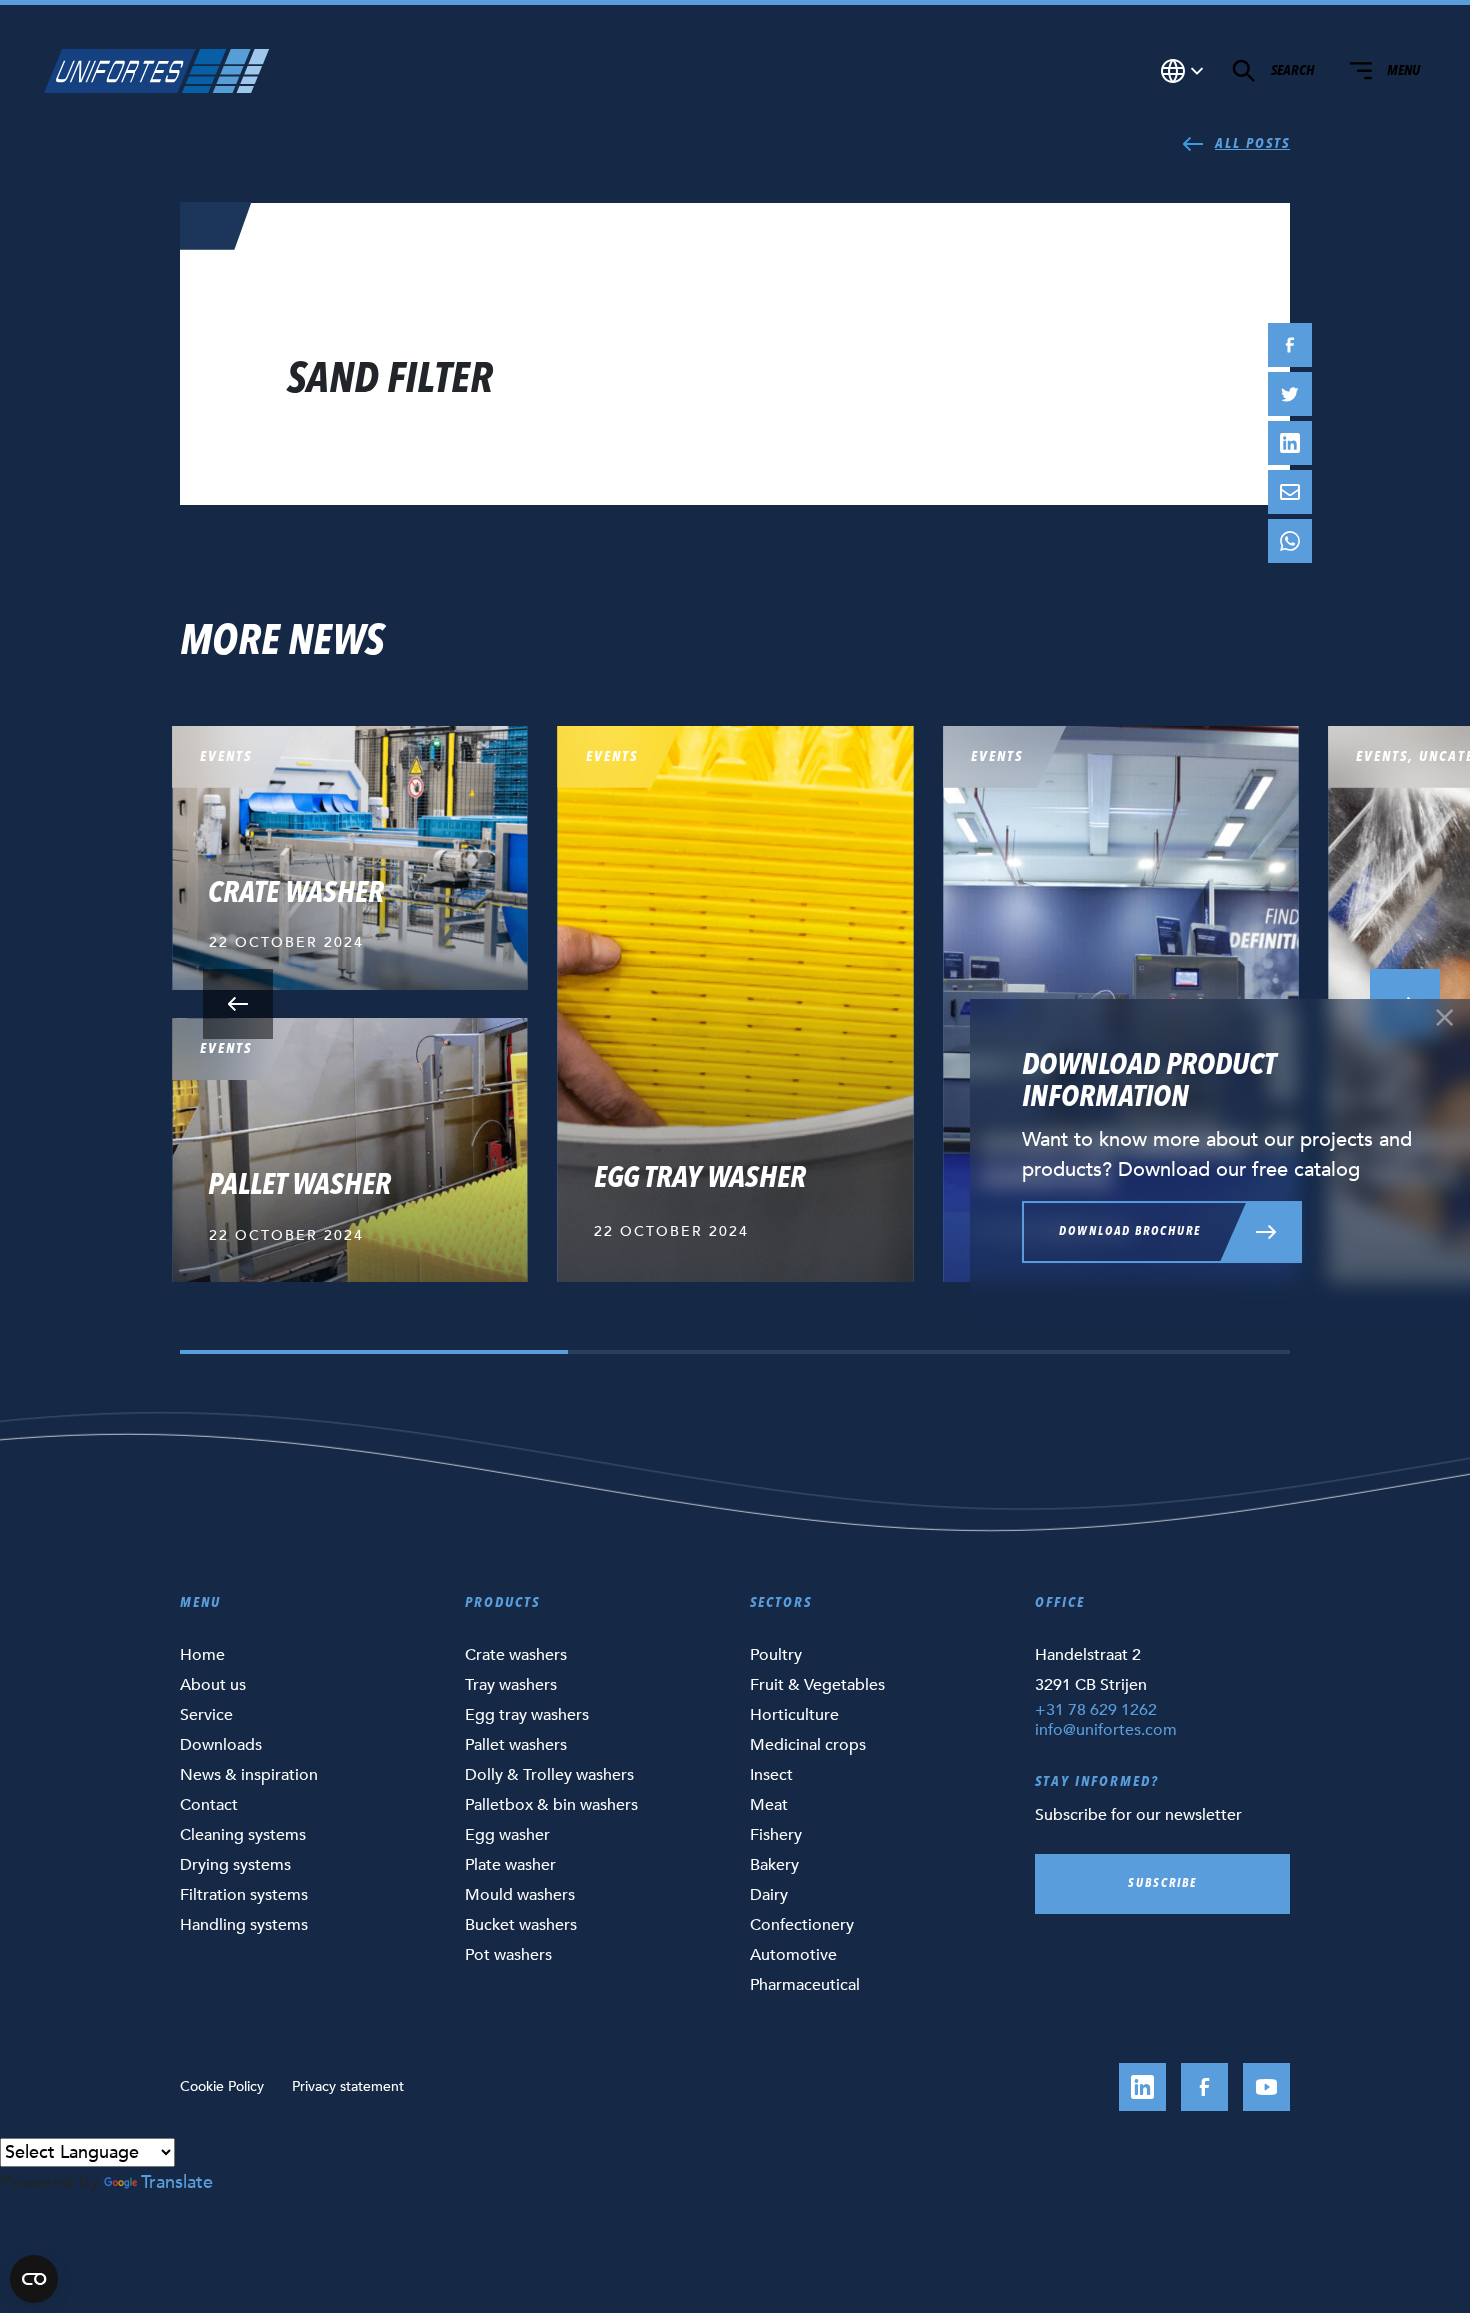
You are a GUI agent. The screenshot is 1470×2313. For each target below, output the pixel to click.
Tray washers (511, 1685)
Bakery (774, 1865)
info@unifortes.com (1106, 1730)
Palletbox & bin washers (551, 1805)
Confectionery (802, 1925)
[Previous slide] (238, 1004)
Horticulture (794, 1715)
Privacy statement (348, 2086)
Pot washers (508, 1955)
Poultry (776, 1655)
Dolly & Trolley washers (549, 1775)
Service (206, 1715)
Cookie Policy (222, 2086)
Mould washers (520, 1895)
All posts (1252, 144)
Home (202, 1655)
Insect (771, 1775)
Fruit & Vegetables (817, 1685)
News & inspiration (249, 1775)
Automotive (793, 1955)
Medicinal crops (808, 1745)
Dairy (769, 1895)
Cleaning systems (243, 1835)
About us (213, 1685)
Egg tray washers (527, 1715)
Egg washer (507, 1835)
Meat (769, 1805)
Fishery (776, 1835)
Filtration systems (244, 1895)
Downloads (221, 1745)
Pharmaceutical (805, 1985)
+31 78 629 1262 (1096, 1710)
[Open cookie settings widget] (34, 2279)
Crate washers (516, 1655)
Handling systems (244, 1925)
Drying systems (235, 1865)
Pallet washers (516, 1745)
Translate (177, 2182)
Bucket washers (521, 1925)
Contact (209, 1805)
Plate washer (510, 1865)
